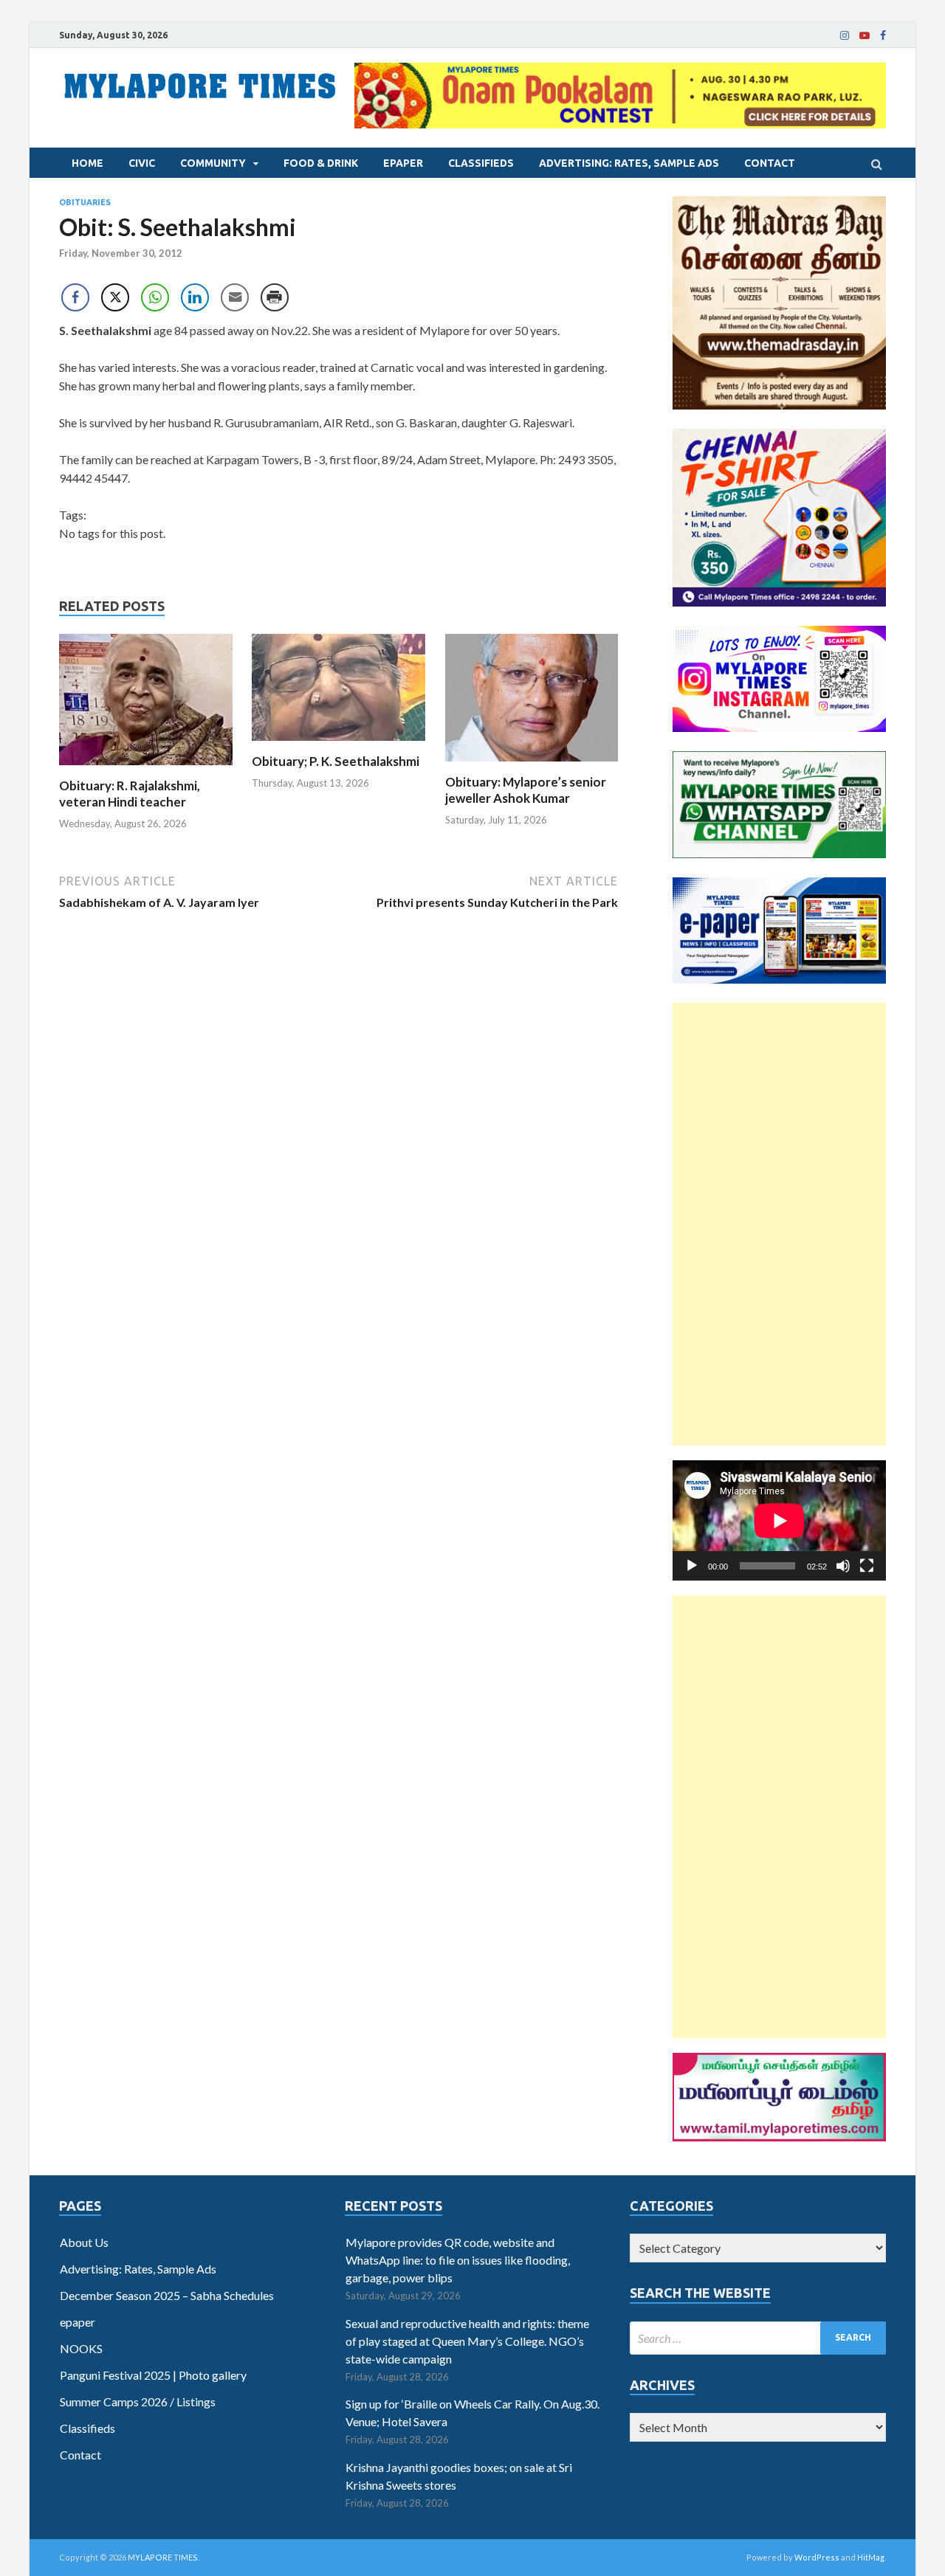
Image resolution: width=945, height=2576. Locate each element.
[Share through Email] (235, 297)
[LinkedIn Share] (195, 297)
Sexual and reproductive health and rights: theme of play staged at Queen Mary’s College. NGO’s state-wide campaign (467, 2341)
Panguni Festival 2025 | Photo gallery (153, 2375)
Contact (770, 163)
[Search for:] (758, 2338)
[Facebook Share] (75, 297)
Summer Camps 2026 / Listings (138, 2401)
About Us (84, 2242)
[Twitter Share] (115, 297)
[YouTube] (865, 35)
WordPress (817, 2557)
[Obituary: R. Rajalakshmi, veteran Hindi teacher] (146, 769)
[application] (779, 1520)
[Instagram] (845, 35)
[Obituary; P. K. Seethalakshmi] (339, 744)
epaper (403, 163)
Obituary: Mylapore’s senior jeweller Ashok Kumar (526, 790)
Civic (142, 163)
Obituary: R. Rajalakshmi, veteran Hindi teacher (130, 794)
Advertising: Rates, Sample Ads (629, 163)
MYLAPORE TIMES (163, 2557)
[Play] (692, 1566)
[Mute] (843, 1566)
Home (87, 163)
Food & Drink (321, 163)
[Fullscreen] (867, 1566)
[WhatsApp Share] (155, 297)
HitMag (871, 2557)
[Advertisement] (779, 1224)
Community (213, 163)
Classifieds (481, 163)
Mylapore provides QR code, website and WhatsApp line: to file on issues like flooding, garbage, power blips (458, 2260)
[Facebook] (883, 35)
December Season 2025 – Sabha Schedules (167, 2295)
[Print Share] (275, 297)
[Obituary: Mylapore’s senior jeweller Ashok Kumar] (532, 765)
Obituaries (85, 202)
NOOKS (81, 2348)
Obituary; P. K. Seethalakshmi (336, 761)
